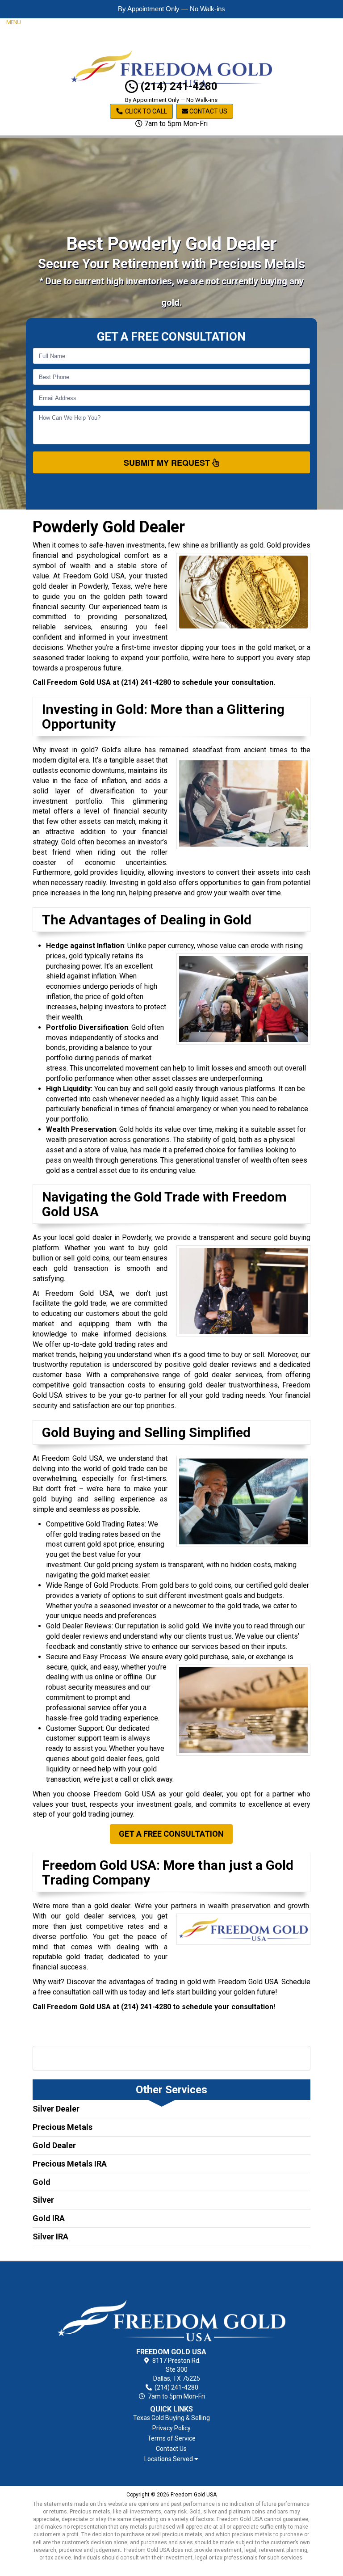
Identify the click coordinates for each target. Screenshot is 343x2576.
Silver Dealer (56, 2109)
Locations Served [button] (169, 2459)
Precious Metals (63, 2127)
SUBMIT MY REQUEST (168, 463)
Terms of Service (171, 2438)
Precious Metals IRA (70, 2164)
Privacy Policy (171, 2428)
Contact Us (208, 111)
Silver (43, 2200)
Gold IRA (49, 2218)
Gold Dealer (54, 2145)
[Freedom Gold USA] (172, 2306)
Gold (42, 2182)
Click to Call (145, 111)
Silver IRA (50, 2237)
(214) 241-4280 (178, 86)
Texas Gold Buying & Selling (171, 2418)
